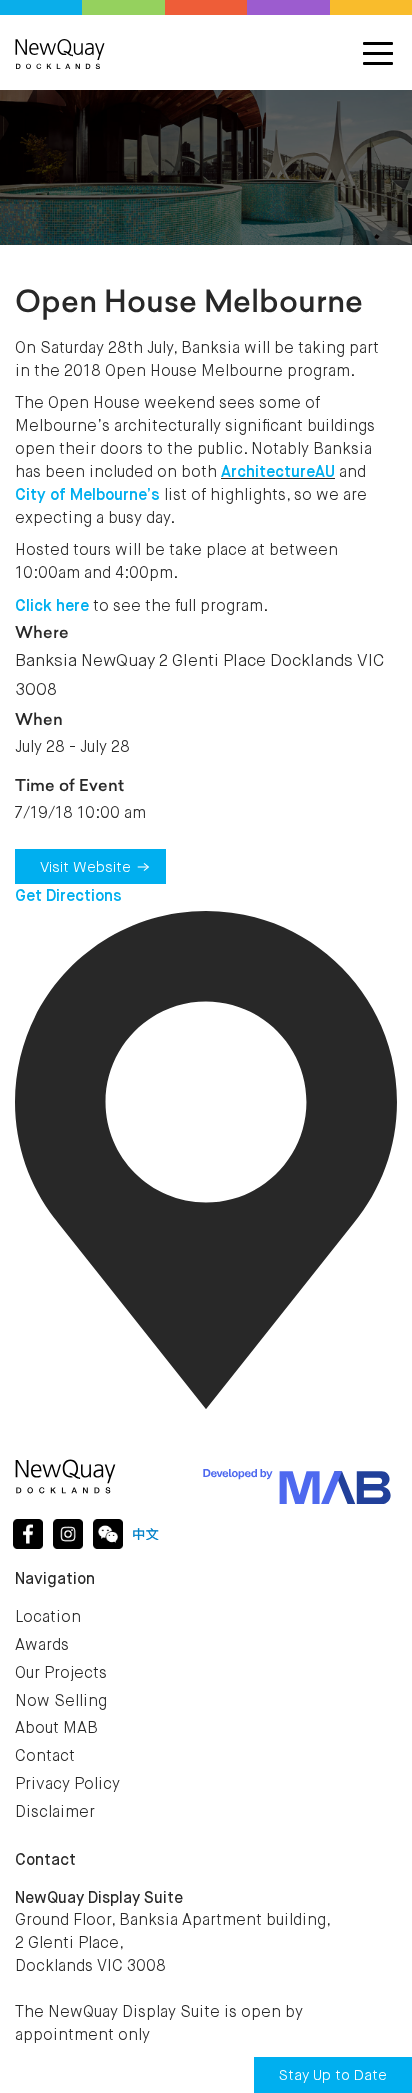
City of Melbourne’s (87, 496)
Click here (52, 607)
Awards (42, 1646)
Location (48, 1618)
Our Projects (61, 1674)
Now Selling (61, 1702)
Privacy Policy (67, 1785)
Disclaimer (55, 1813)
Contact (45, 1757)
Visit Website (85, 867)
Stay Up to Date (333, 2075)
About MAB (56, 1729)
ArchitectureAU (278, 473)
